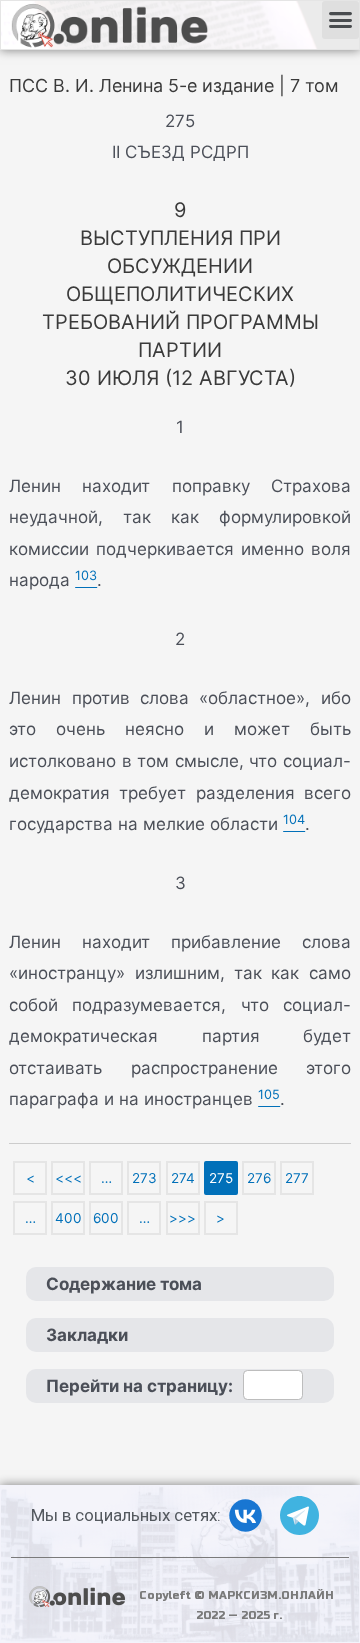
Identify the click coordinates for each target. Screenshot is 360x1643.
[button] (341, 20)
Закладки (87, 1335)
